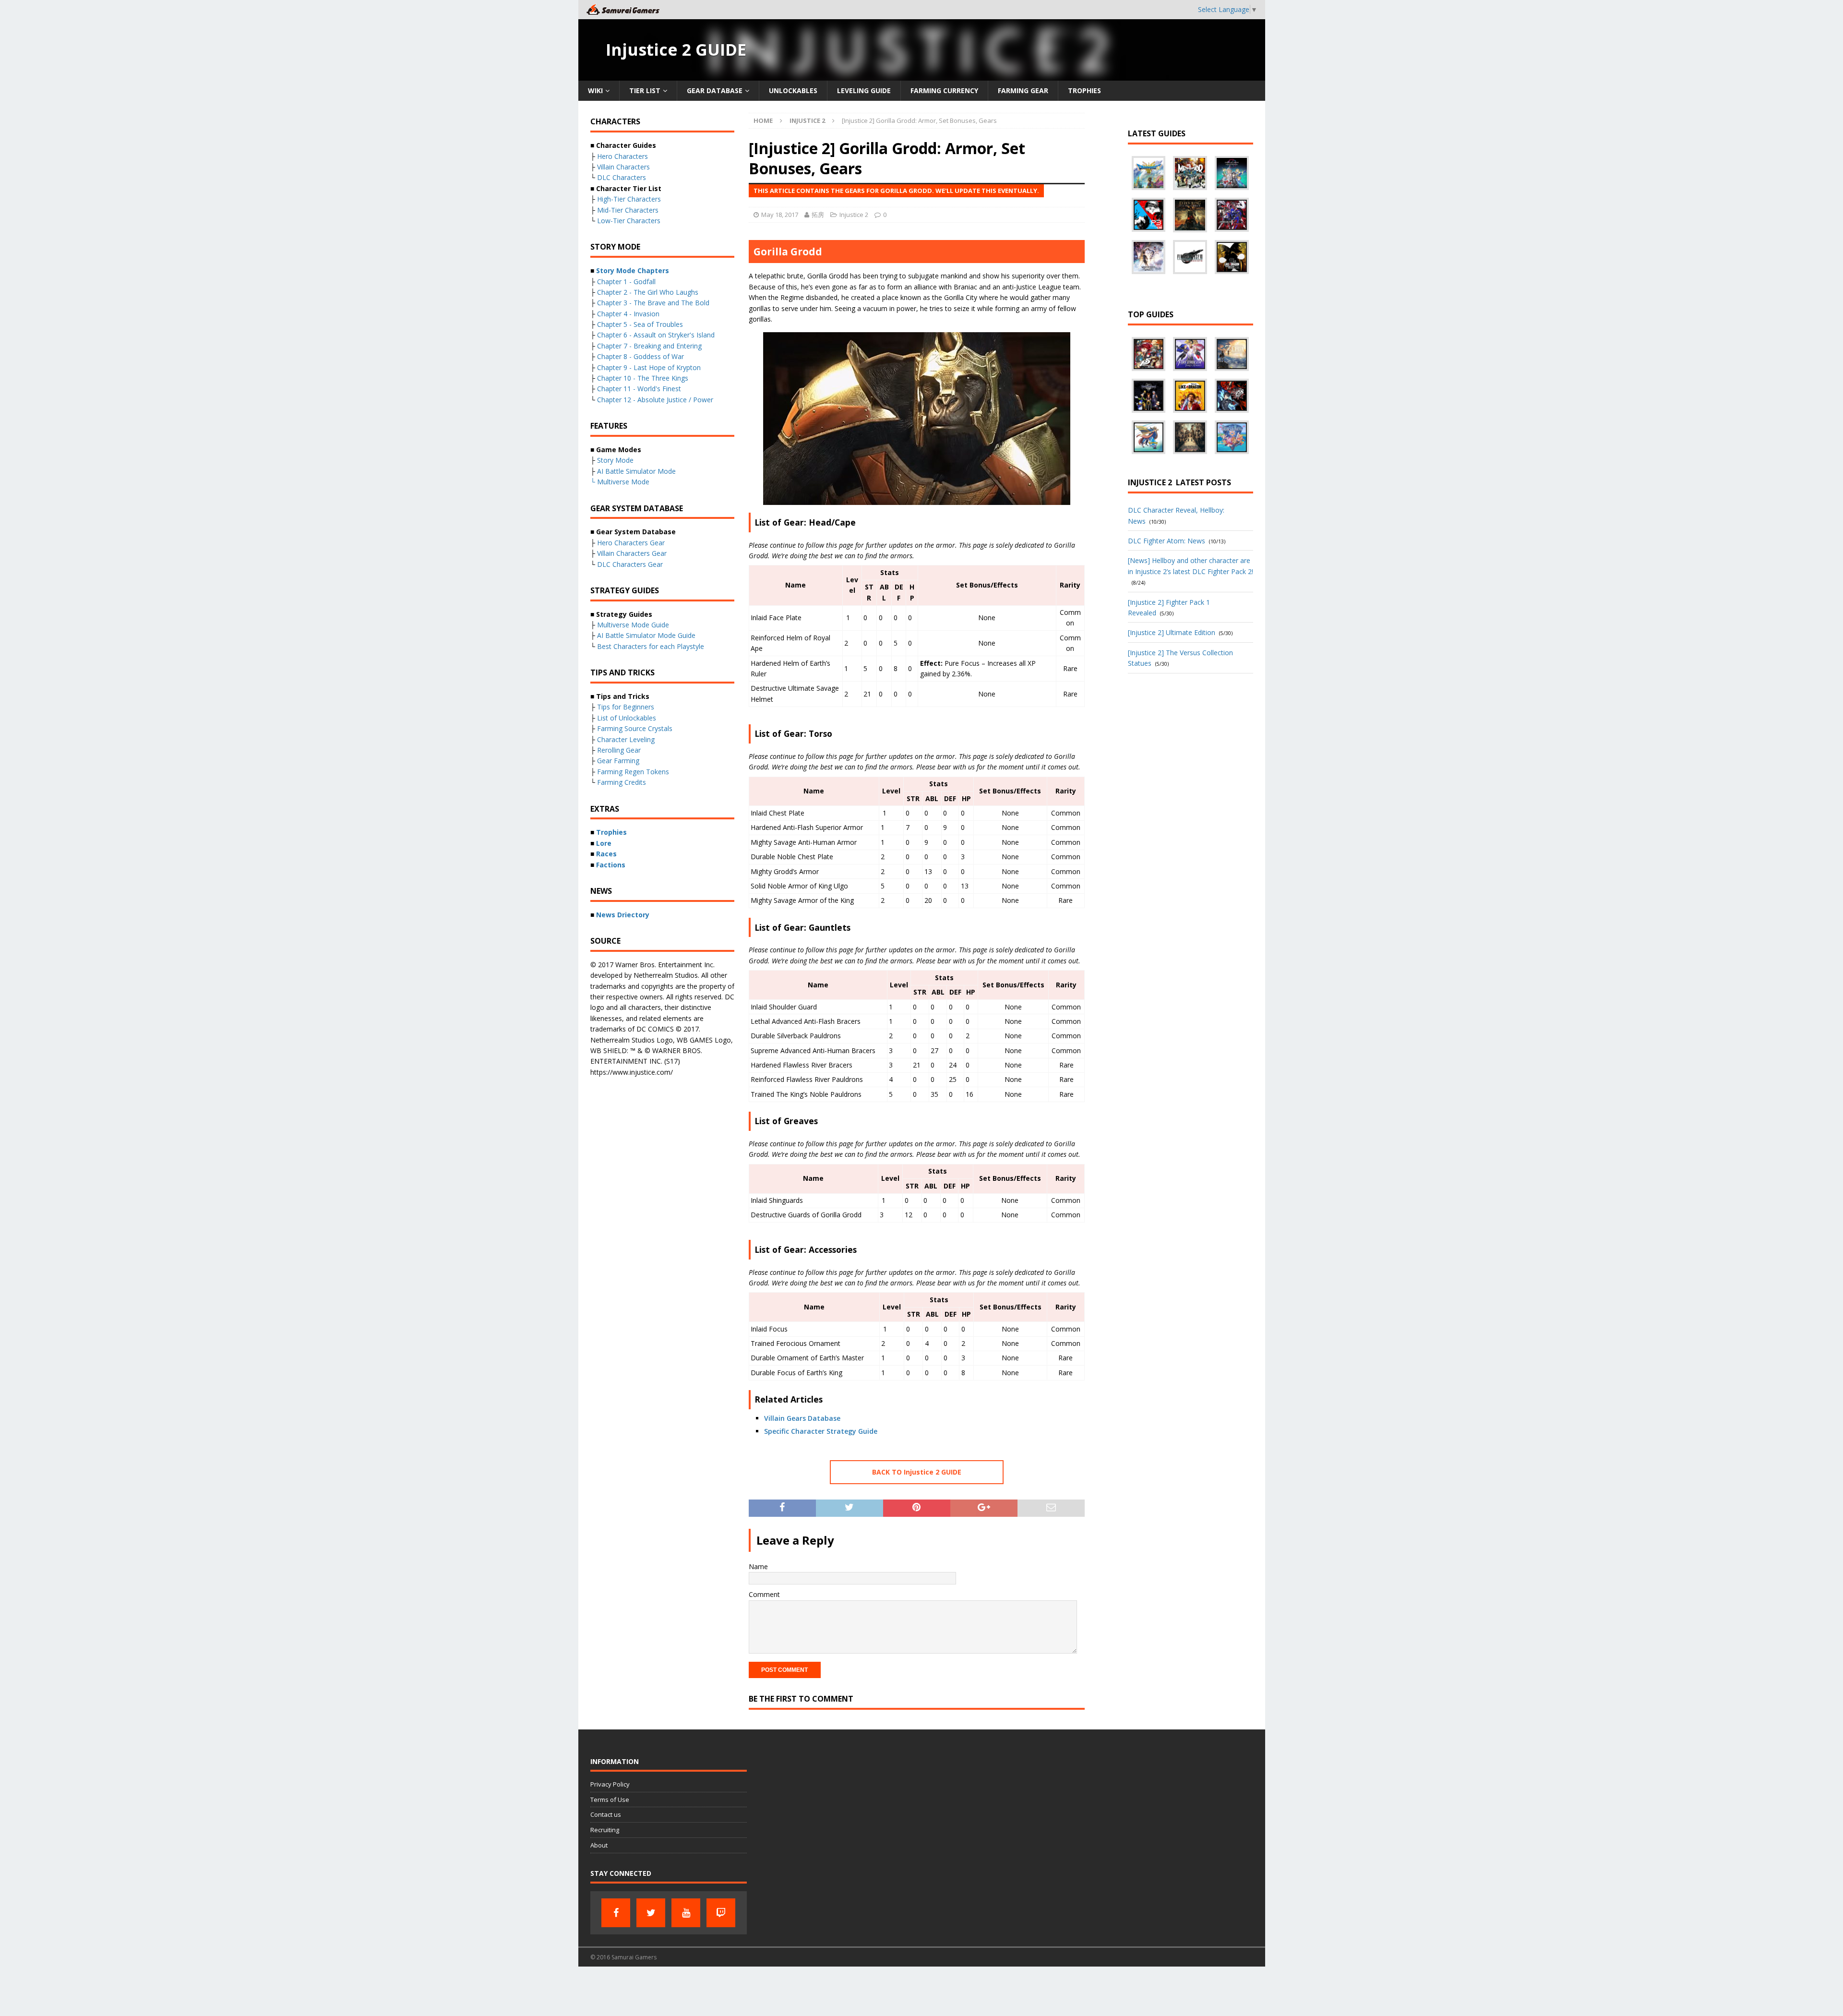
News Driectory (623, 915)
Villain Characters (623, 167)
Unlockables (793, 90)
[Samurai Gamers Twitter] (651, 1913)
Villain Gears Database (802, 1418)
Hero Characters (622, 156)
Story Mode (615, 460)
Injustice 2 (854, 215)
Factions (611, 865)
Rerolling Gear (619, 750)
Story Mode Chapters (633, 270)
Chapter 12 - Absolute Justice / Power (655, 400)
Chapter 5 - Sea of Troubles (640, 324)
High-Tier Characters (629, 199)
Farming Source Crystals (635, 728)
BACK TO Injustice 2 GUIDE (917, 1472)
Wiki (595, 90)
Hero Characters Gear (631, 543)
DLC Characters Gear (630, 564)
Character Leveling (626, 739)
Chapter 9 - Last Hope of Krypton (649, 367)
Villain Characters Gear (632, 553)
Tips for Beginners (626, 707)
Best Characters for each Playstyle (651, 646)
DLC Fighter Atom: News (1167, 541)
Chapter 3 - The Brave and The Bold (653, 303)
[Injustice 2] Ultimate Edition (1172, 632)
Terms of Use (610, 1800)
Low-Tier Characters (629, 221)
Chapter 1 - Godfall (626, 282)
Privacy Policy (610, 1784)
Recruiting (605, 1830)
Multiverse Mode (623, 482)
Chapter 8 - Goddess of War (640, 356)
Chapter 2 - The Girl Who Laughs (648, 292)
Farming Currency (944, 90)
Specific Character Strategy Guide (821, 1431)
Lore (604, 843)
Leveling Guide (864, 90)
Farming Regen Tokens (633, 772)
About (599, 1845)
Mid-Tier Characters (628, 210)
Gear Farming (618, 761)
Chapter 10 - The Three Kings (643, 378)
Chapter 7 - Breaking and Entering (649, 346)
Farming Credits (622, 782)
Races (606, 854)
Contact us (606, 1814)
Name (758, 1566)
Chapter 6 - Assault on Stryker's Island (656, 335)
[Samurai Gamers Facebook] (616, 1913)
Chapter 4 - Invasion (628, 314)
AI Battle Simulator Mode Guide (646, 635)
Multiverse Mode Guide (633, 625)
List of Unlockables (627, 718)
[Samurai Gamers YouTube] (686, 1913)
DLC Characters (622, 177)
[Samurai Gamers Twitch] (721, 1913)
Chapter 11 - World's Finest (639, 389)
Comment (764, 1594)
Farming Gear (1023, 90)
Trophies (1084, 90)
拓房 (818, 215)
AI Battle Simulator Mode (636, 471)
